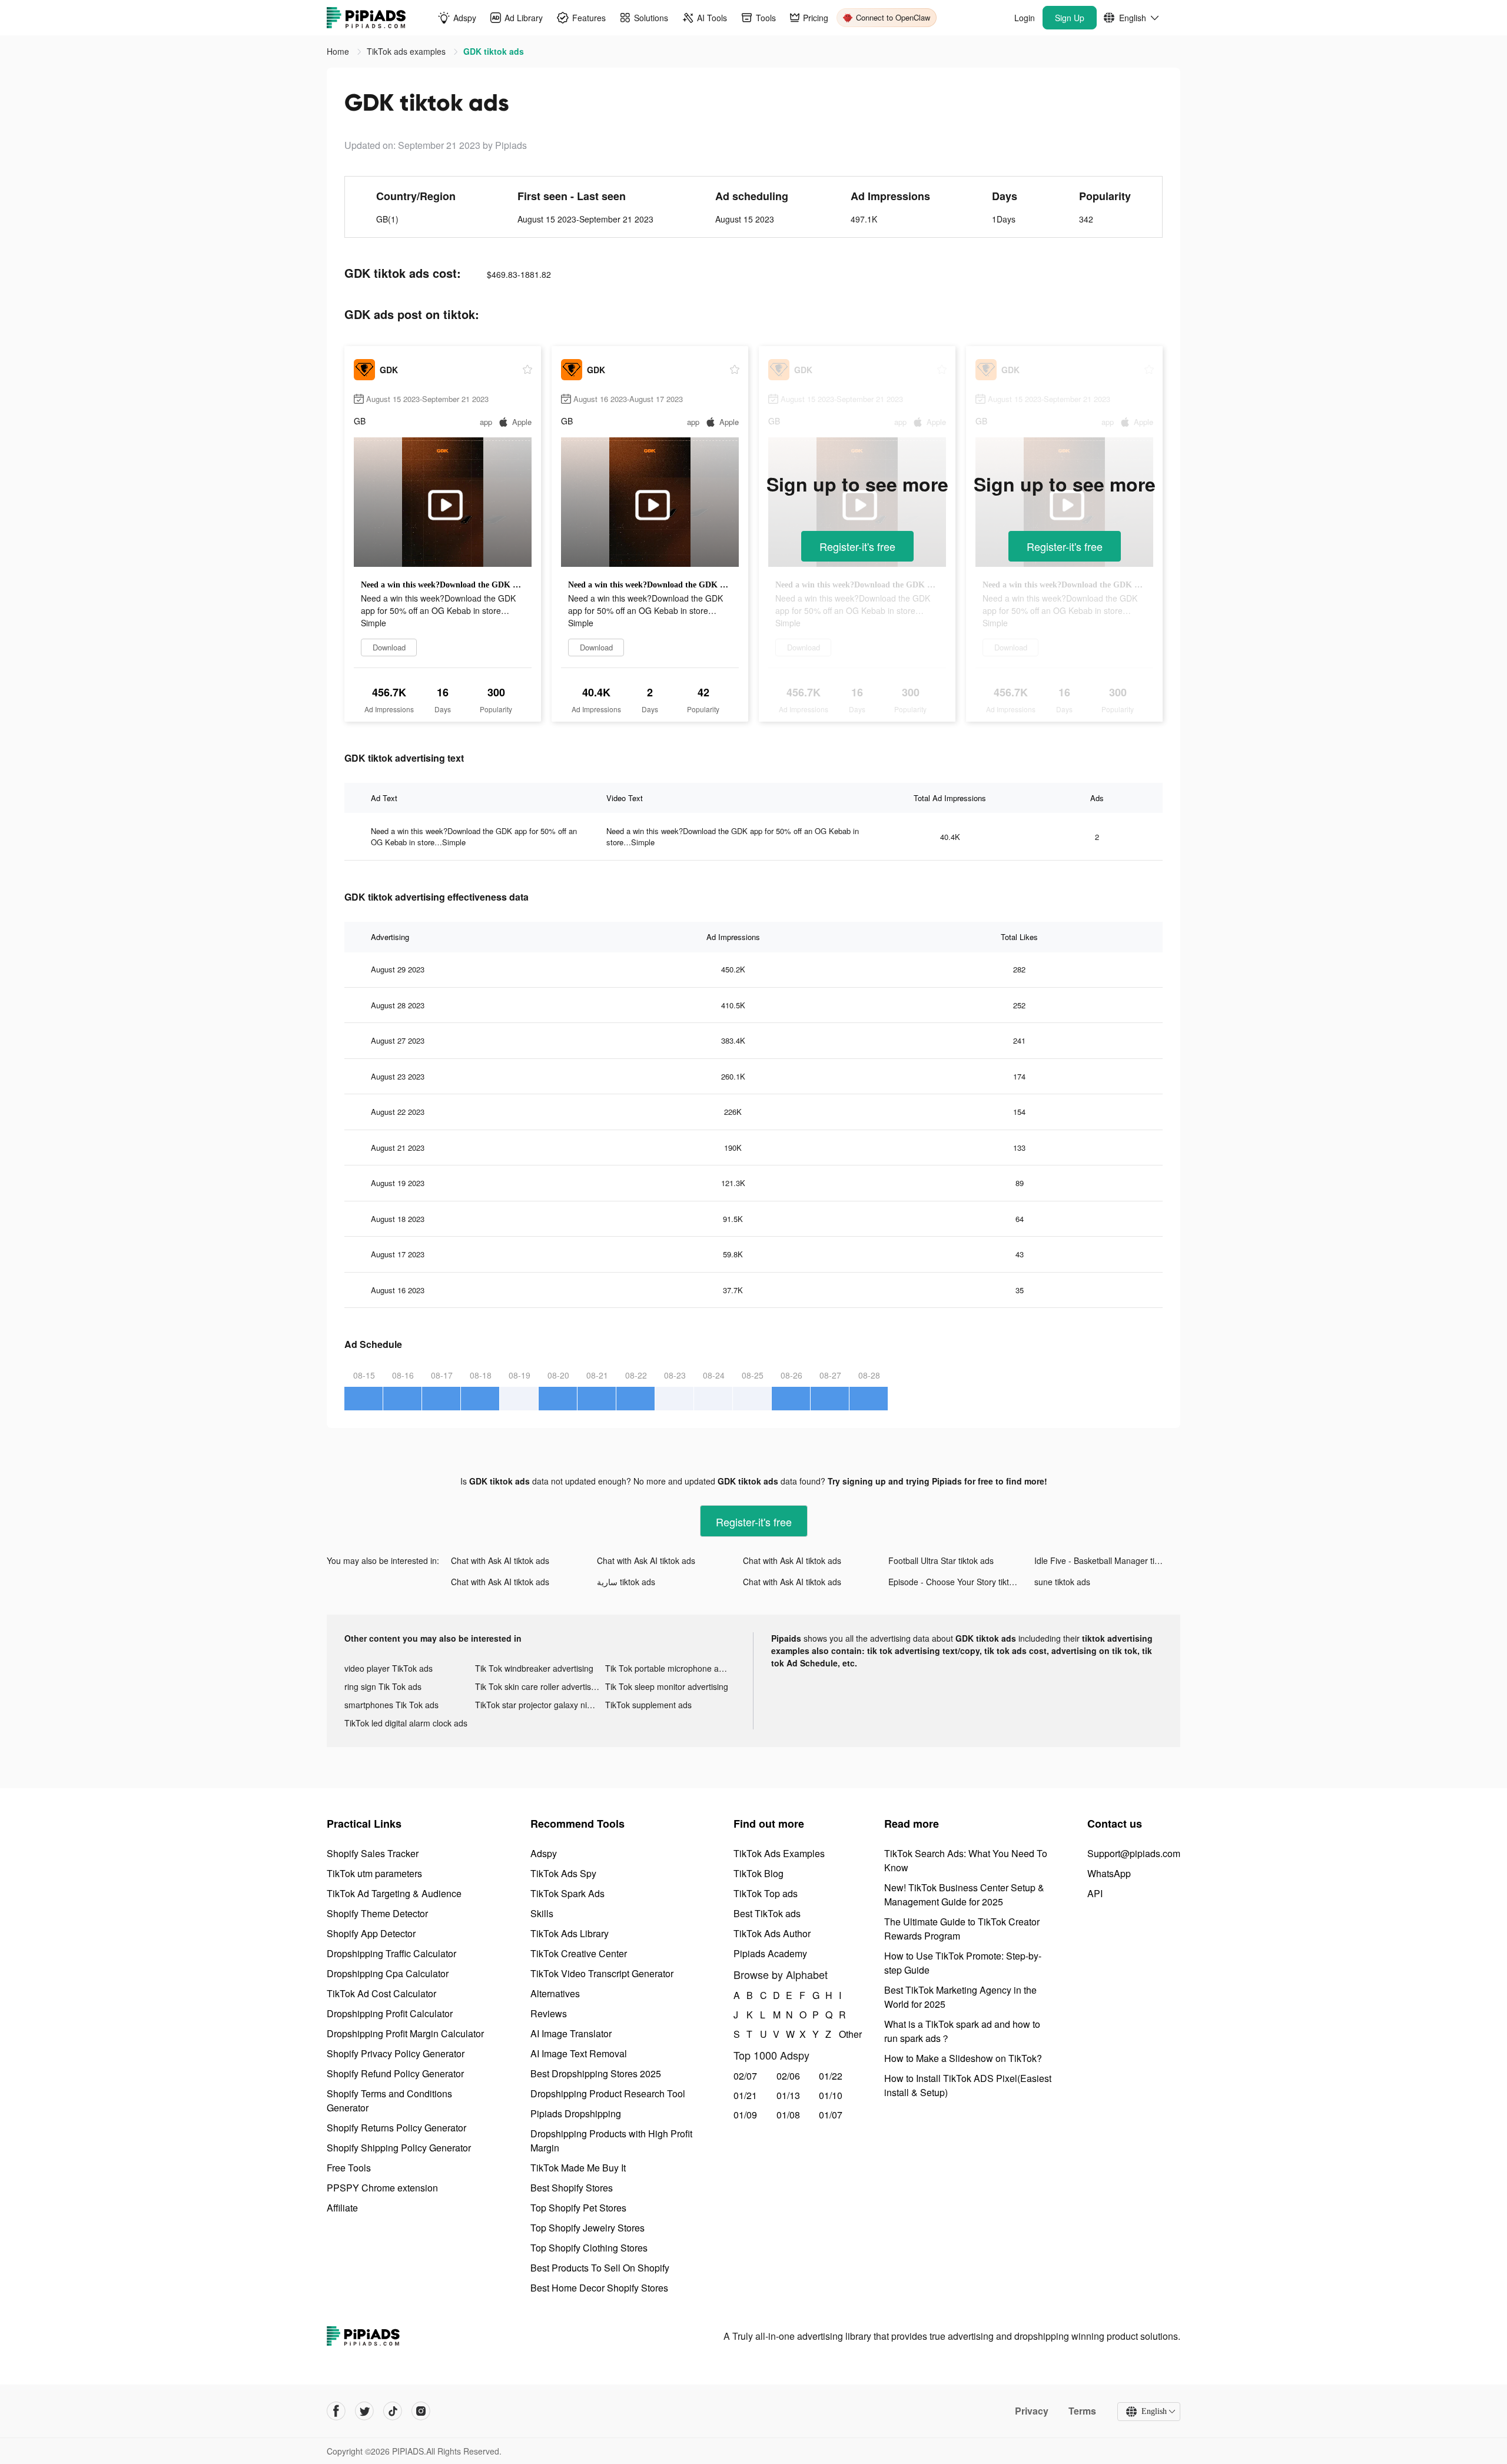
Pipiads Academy (770, 1953)
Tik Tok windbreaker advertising (534, 1668)
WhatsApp (1109, 1873)
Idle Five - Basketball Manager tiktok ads (1107, 1560)
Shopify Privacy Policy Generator (396, 2053)
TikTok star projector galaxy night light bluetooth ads (540, 1705)
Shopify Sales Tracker (373, 1853)
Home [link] (339, 51)
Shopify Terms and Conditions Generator (389, 2101)
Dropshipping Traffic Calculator (391, 1953)
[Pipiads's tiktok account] (393, 2411)
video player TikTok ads (389, 1668)
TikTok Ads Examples (779, 1853)
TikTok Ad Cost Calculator (381, 1993)
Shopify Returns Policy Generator (396, 2128)
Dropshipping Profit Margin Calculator (405, 2033)
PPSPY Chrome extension (382, 2188)
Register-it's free (857, 546)
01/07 (831, 2115)
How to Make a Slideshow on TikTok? (963, 2058)
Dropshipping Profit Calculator (390, 2013)
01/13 (788, 2095)
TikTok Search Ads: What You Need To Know (966, 1860)
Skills (542, 1913)
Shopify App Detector (371, 1933)
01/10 (831, 2095)
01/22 (831, 2076)
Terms (1082, 2411)
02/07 (745, 2076)
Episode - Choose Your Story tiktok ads (961, 1582)
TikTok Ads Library (570, 1933)
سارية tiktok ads (626, 1582)
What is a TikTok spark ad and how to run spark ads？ (962, 2031)
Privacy (1032, 2411)
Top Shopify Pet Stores (578, 2208)
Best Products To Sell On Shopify (600, 2268)
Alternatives (555, 1993)
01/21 (745, 2095)
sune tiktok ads (1062, 1582)
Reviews (549, 2013)
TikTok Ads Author (772, 1933)
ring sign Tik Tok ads (383, 1686)
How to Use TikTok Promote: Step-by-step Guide (963, 1963)
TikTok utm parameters (374, 1873)
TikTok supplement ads (648, 1705)
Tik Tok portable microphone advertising (670, 1668)
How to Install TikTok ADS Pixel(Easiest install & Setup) (968, 2085)
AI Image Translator (571, 2033)
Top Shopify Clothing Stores (589, 2248)
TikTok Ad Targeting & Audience (394, 1893)
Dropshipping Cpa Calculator (388, 1973)
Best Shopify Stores (572, 2188)
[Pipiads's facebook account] (336, 2411)
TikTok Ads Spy (563, 1873)
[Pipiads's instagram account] (421, 2411)
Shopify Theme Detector (377, 1913)
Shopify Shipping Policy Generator (399, 2148)
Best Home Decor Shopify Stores (599, 2288)
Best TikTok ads (767, 1913)
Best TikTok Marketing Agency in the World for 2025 (960, 1997)
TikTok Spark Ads (567, 1893)
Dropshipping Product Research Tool (608, 2093)
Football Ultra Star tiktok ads (941, 1560)
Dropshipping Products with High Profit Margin (611, 2141)
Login (1025, 18)
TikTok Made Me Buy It (578, 2168)
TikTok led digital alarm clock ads (406, 1723)
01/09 (745, 2115)
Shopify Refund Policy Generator (395, 2073)
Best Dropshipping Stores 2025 (596, 2073)
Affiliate (342, 2208)
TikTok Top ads (766, 1893)
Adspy (544, 1853)
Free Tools (349, 2168)
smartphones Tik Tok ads (391, 1705)
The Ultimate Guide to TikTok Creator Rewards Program (962, 1929)
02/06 (788, 2076)
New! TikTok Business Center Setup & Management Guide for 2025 (964, 1895)
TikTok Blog (759, 1873)
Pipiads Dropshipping (576, 2113)
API (1095, 1893)
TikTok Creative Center (579, 1953)
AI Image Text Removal (579, 2053)
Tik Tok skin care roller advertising (539, 1686)
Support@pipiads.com (1134, 1853)
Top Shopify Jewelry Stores (587, 2228)
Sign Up (1070, 18)
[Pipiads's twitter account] (364, 2411)
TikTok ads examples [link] (407, 51)
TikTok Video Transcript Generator (602, 1973)
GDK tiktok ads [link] (494, 51)
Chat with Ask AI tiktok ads (500, 1560)
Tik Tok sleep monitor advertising (667, 1686)
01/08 (788, 2115)
